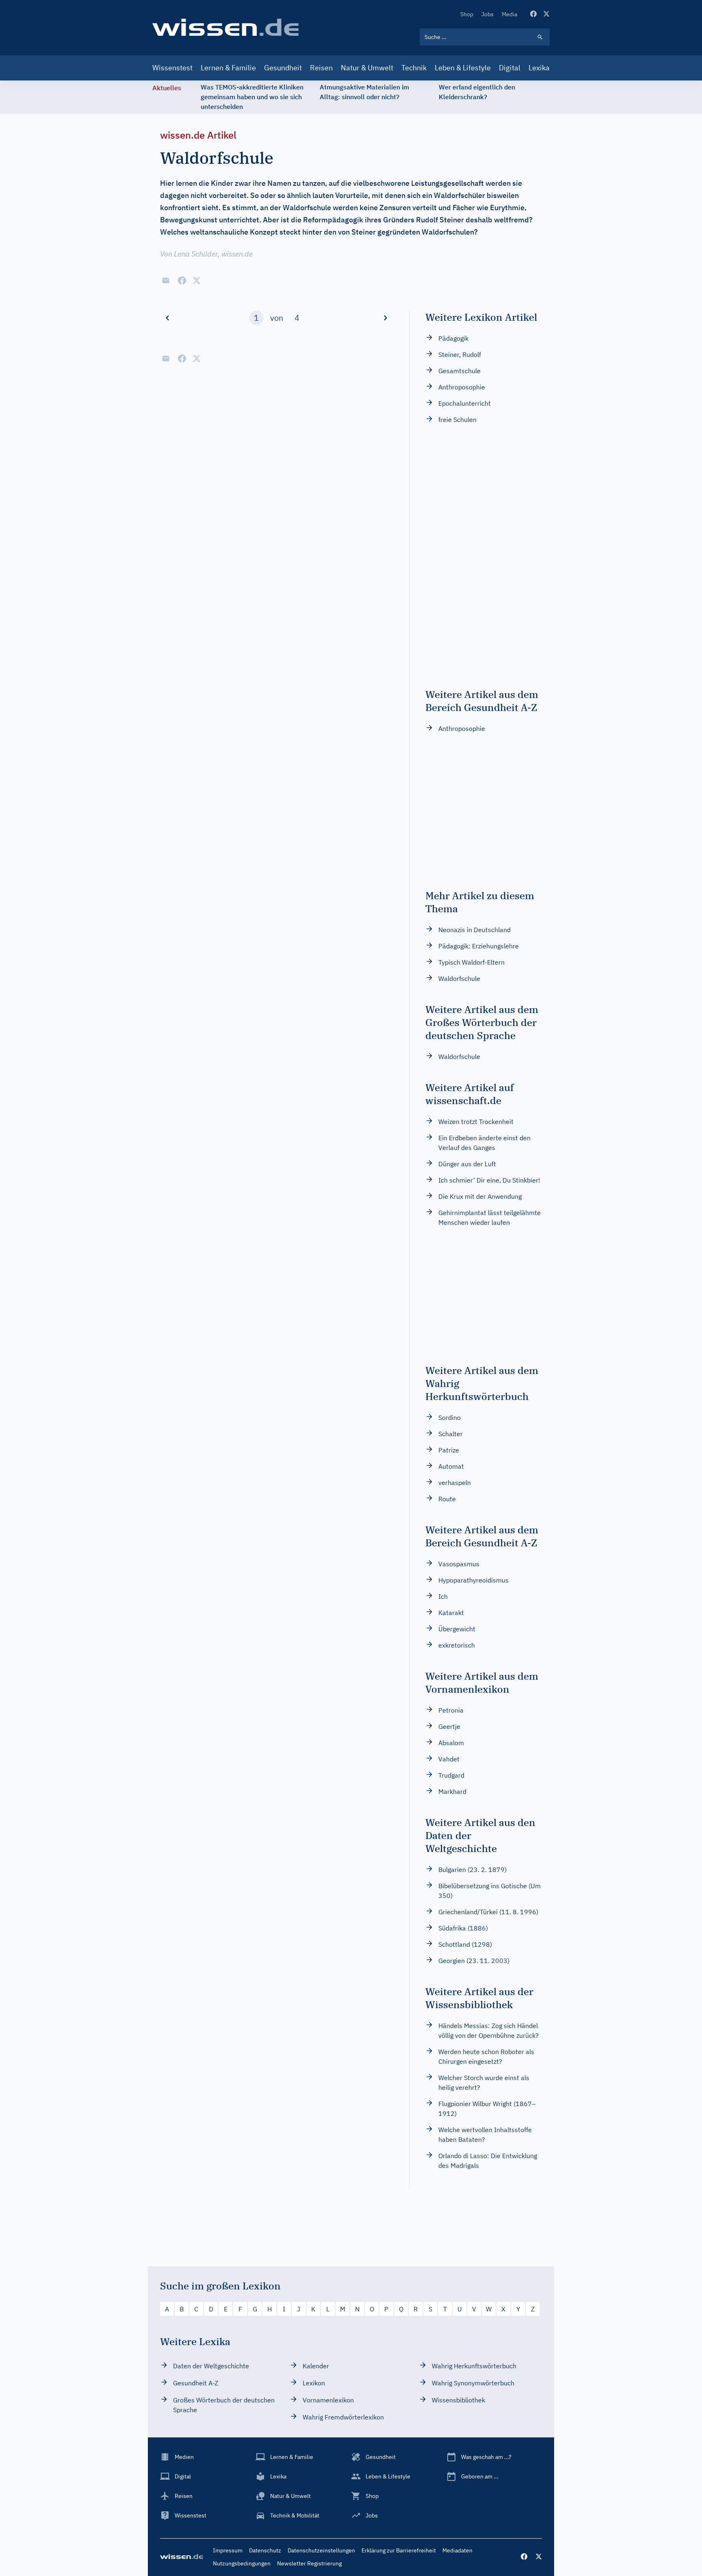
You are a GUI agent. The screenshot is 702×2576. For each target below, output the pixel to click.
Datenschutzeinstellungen (321, 2550)
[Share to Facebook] (182, 280)
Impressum (228, 2550)
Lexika (539, 68)
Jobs (487, 14)
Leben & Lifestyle (463, 68)
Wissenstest (172, 68)
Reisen (321, 68)
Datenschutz (265, 2550)
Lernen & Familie (228, 68)
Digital (510, 68)
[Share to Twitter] (197, 280)
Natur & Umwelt (367, 68)
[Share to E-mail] (166, 280)
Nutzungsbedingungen (242, 2563)
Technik (414, 68)
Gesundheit (283, 68)
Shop (467, 14)
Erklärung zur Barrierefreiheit (399, 2550)
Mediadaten (457, 2550)
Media (509, 14)
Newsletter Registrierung (309, 2563)
